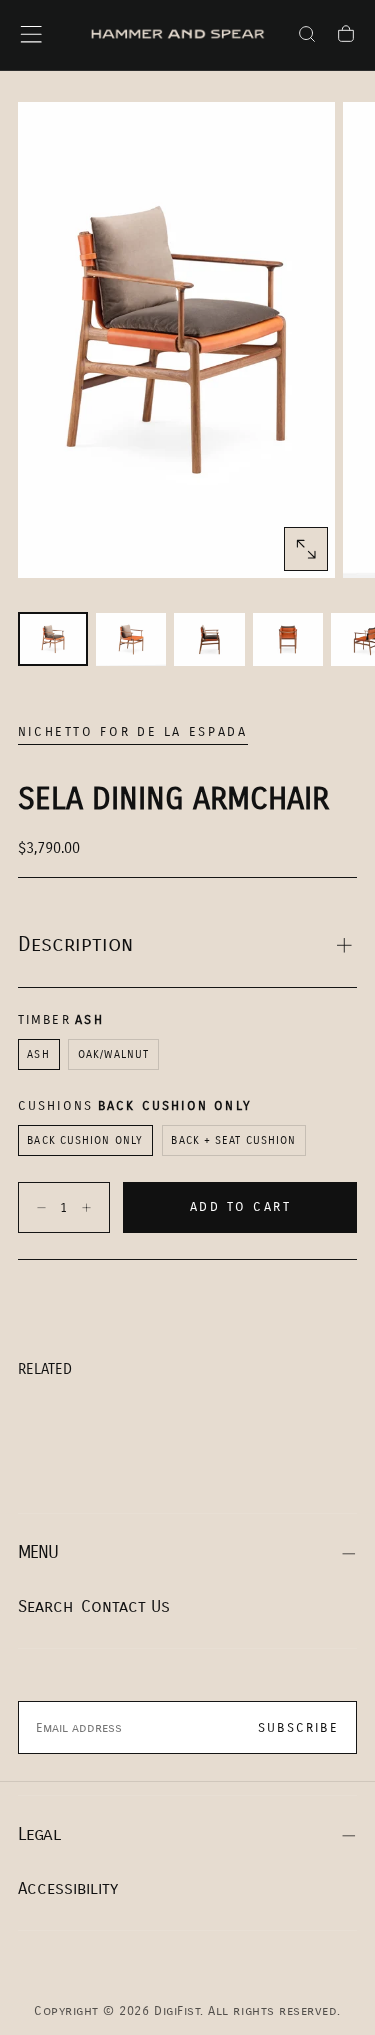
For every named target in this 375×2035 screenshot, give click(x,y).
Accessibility (68, 1888)
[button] (31, 34)
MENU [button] (38, 1552)
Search (45, 1606)
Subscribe (298, 1728)
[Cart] (346, 37)
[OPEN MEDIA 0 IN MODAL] (306, 549)
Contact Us (125, 1606)
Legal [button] (39, 1834)
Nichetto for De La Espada (133, 732)
